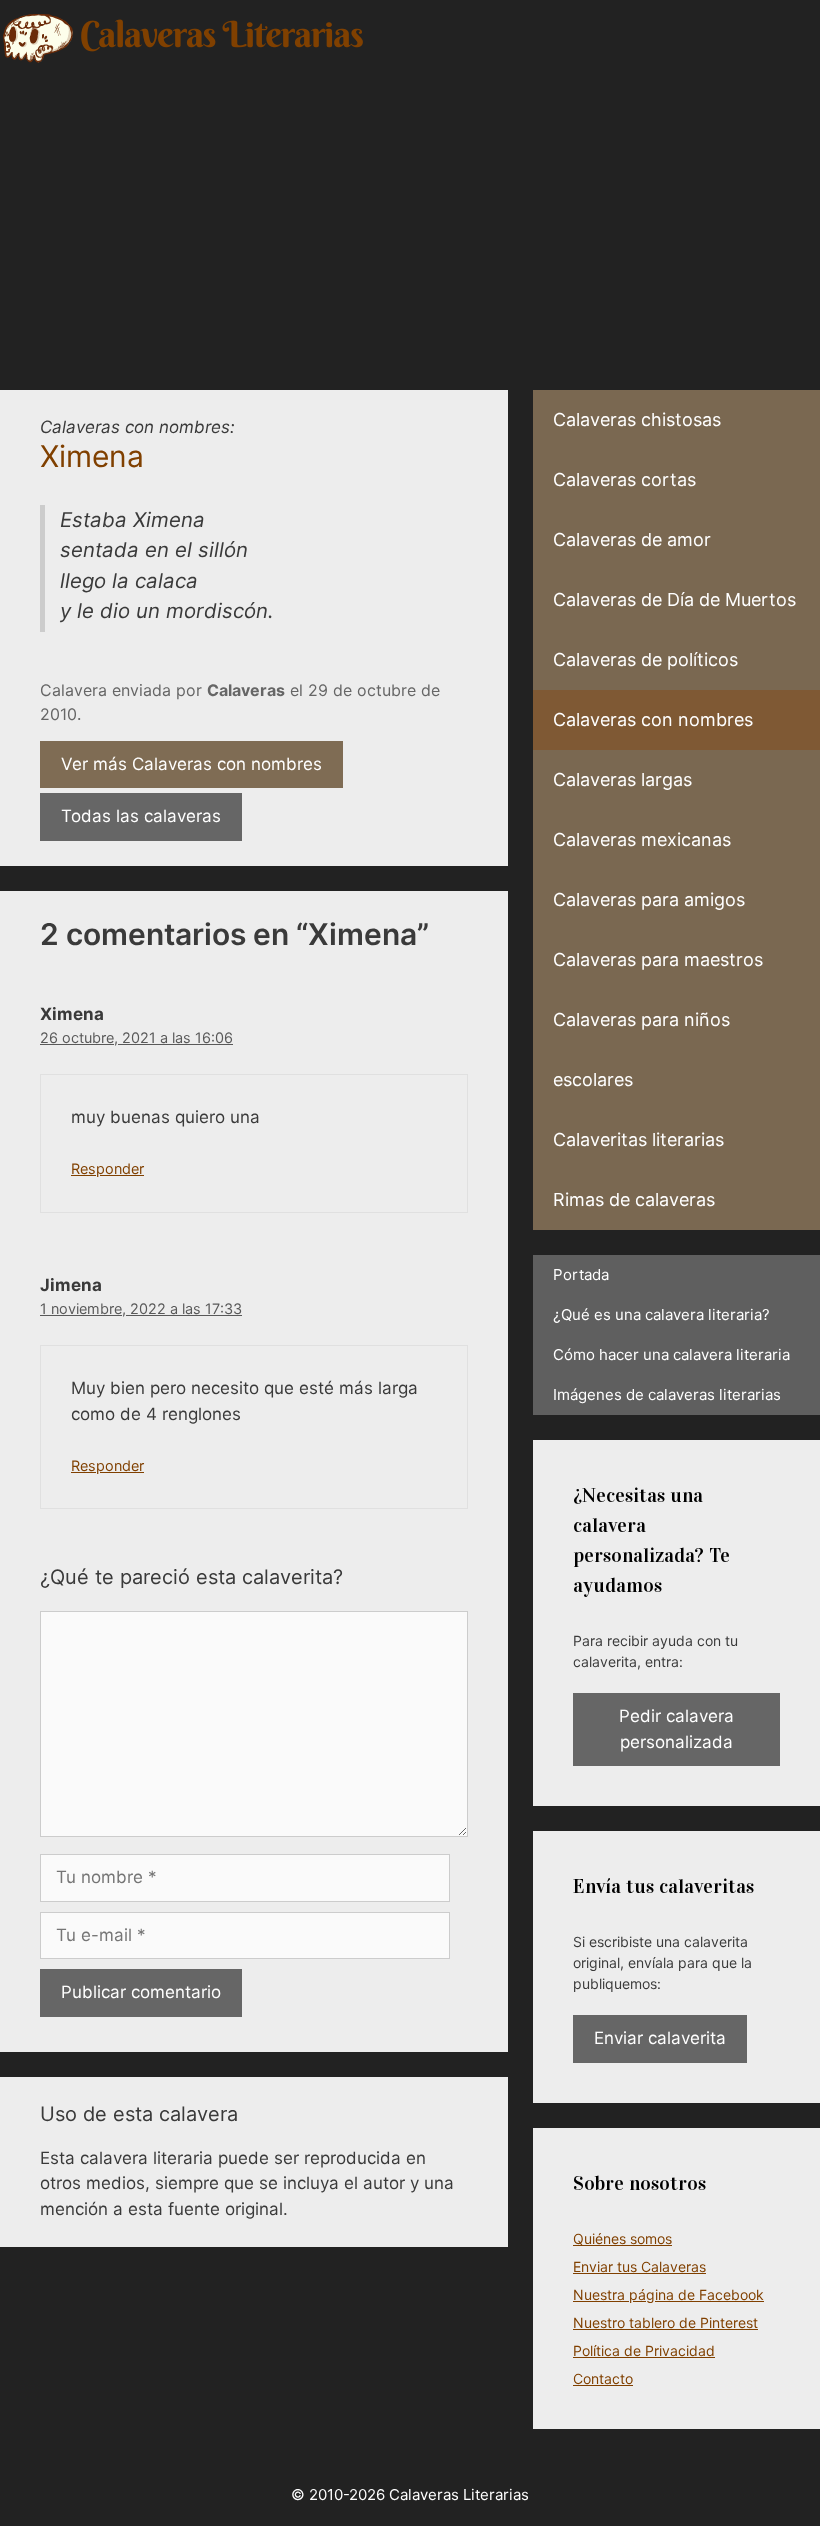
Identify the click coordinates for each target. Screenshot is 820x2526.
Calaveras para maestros (658, 959)
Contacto (603, 2378)
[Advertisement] (410, 215)
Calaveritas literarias (638, 1139)
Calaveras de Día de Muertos (674, 599)
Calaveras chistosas (637, 419)
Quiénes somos (622, 2238)
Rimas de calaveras (634, 1199)
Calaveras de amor (632, 539)
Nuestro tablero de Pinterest (665, 2322)
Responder (107, 1168)
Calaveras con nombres (653, 719)
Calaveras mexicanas (642, 839)
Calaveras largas (622, 779)
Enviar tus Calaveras (639, 2266)
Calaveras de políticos (645, 659)
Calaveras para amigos (649, 899)
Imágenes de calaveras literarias (667, 1394)
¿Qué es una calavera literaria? (661, 1314)
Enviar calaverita (660, 2038)
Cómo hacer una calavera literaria (671, 1354)
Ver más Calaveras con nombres (191, 764)
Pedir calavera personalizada (676, 1729)
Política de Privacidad (644, 2350)
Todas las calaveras (141, 816)
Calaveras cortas (624, 479)
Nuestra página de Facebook (668, 2294)
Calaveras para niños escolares (641, 1049)
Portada (581, 1274)
